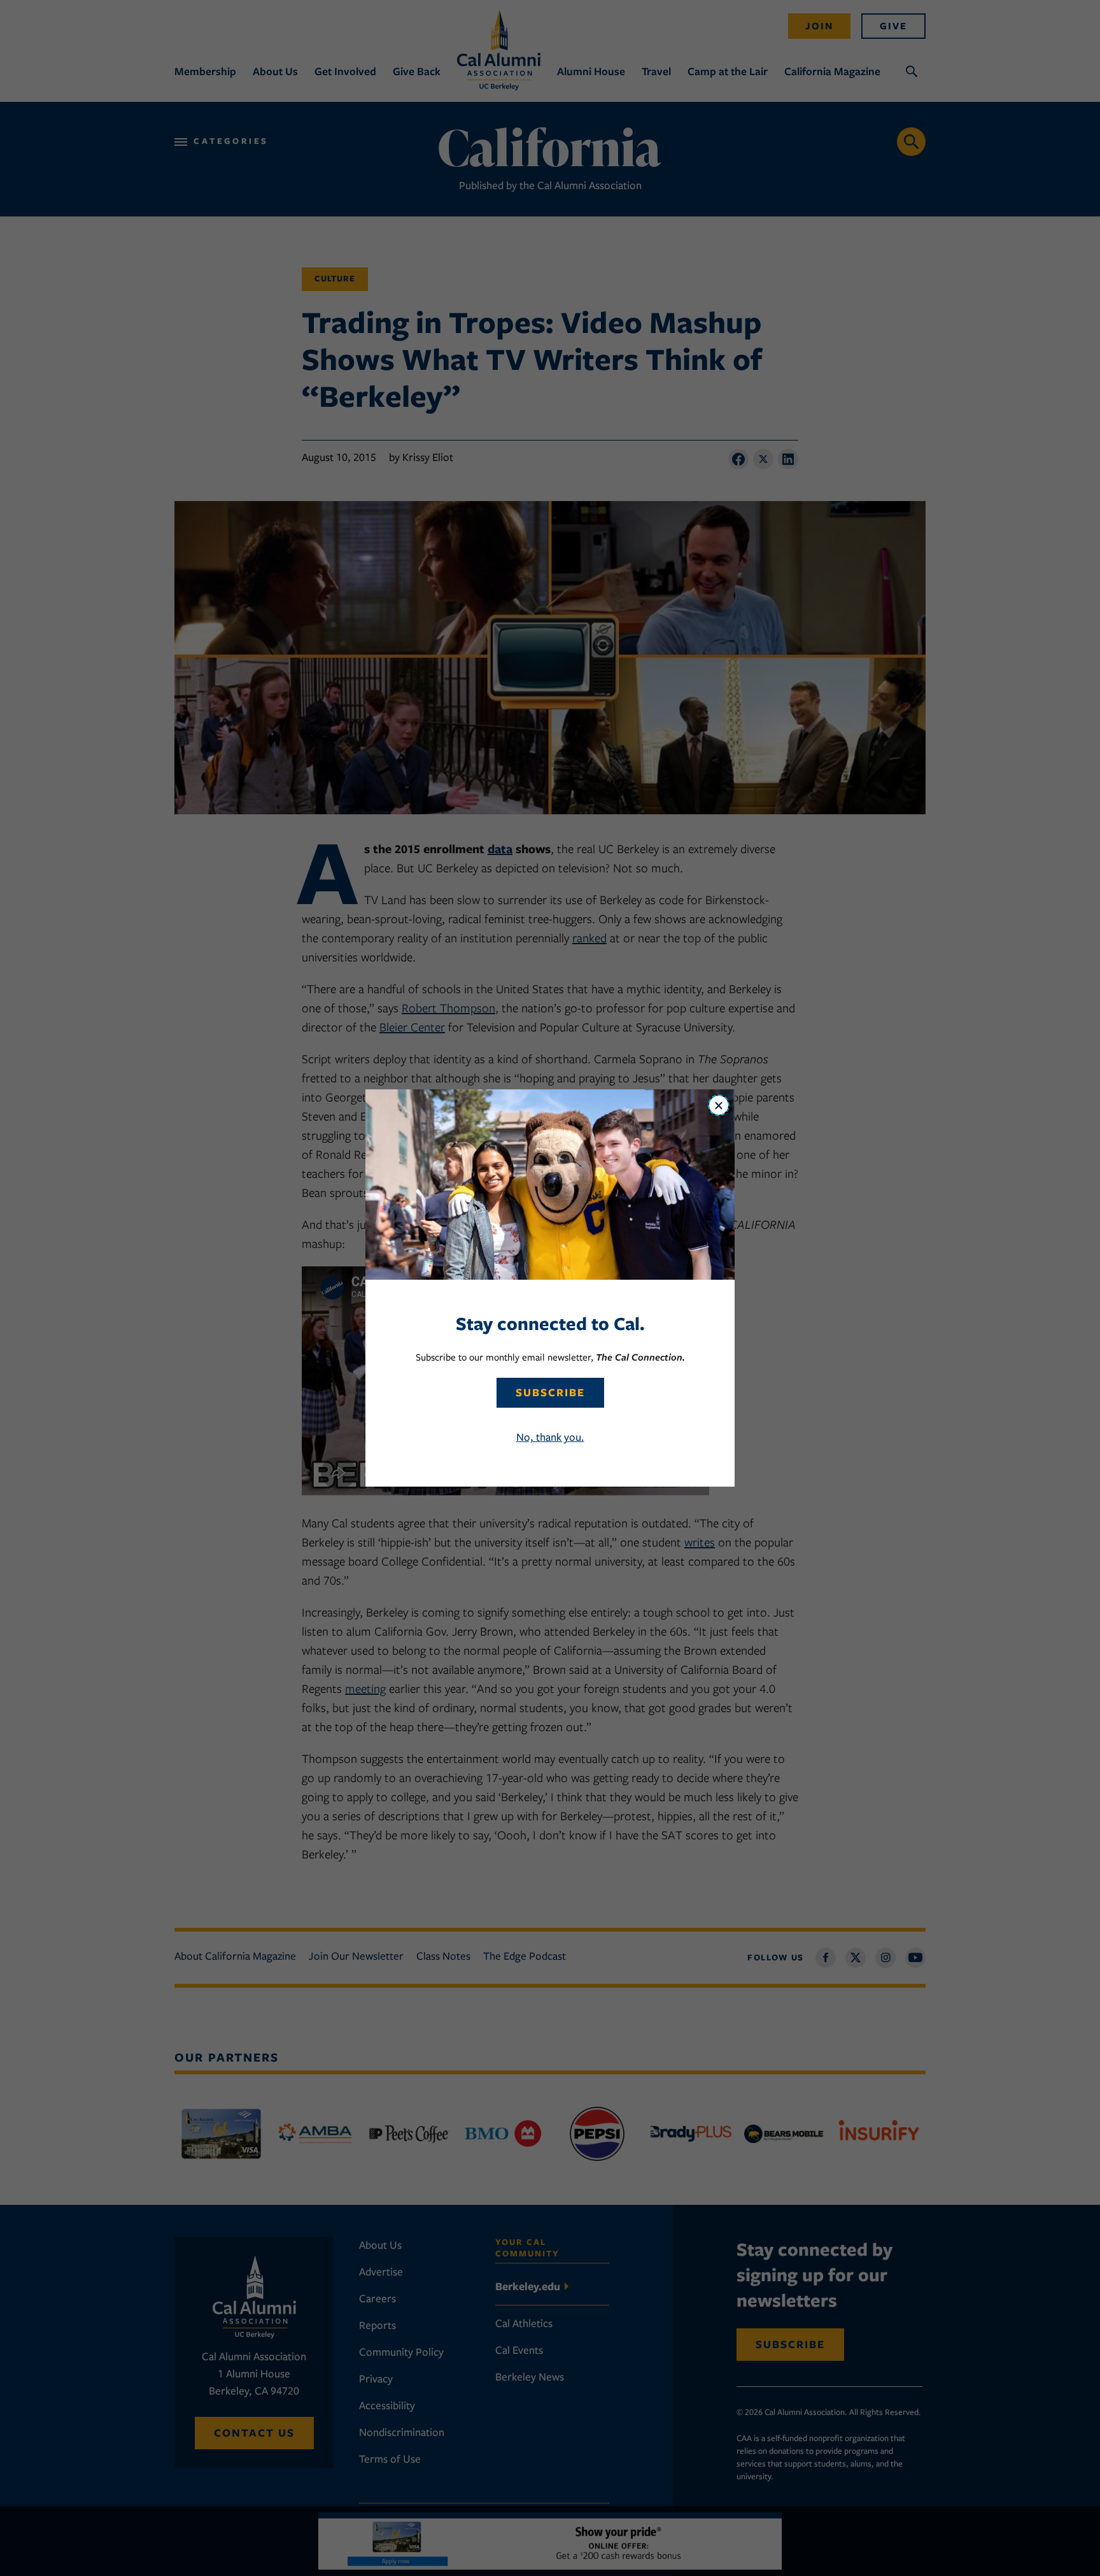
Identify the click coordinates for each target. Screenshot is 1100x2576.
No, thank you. (550, 1437)
